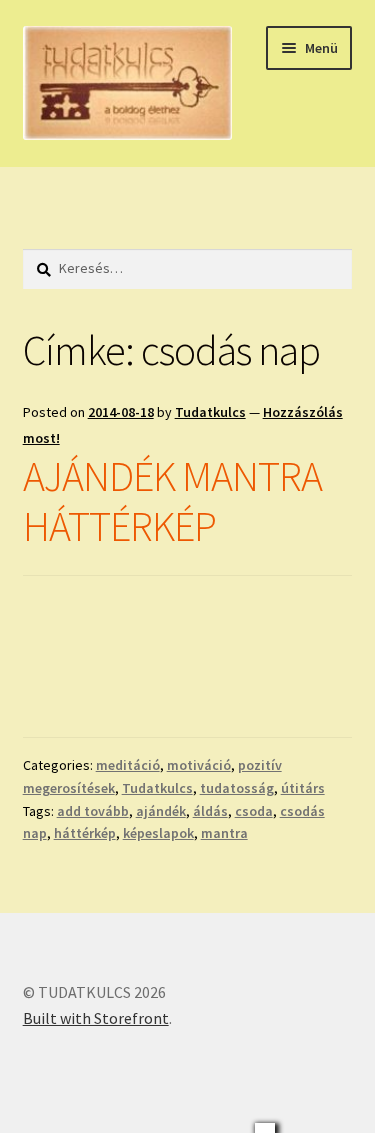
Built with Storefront (96, 1018)
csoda (254, 811)
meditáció (128, 765)
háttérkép (85, 833)
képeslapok (158, 833)
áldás (210, 811)
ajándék (161, 811)
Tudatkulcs (210, 412)
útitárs (303, 788)
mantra (224, 833)
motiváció (199, 765)
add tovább (93, 811)
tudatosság (237, 788)
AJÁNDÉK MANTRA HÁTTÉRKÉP (172, 501)
